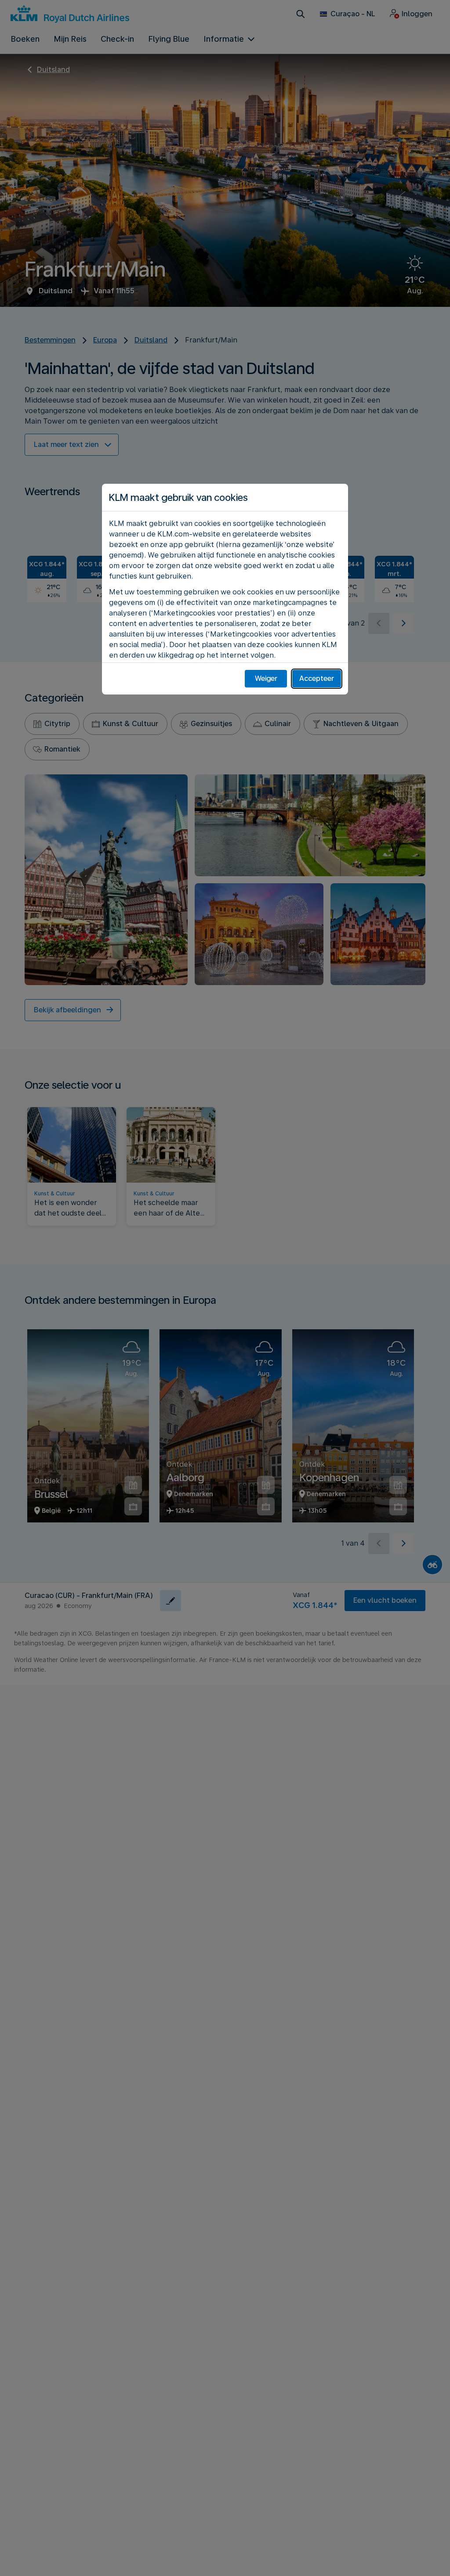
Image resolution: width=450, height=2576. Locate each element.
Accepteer (317, 678)
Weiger (266, 678)
